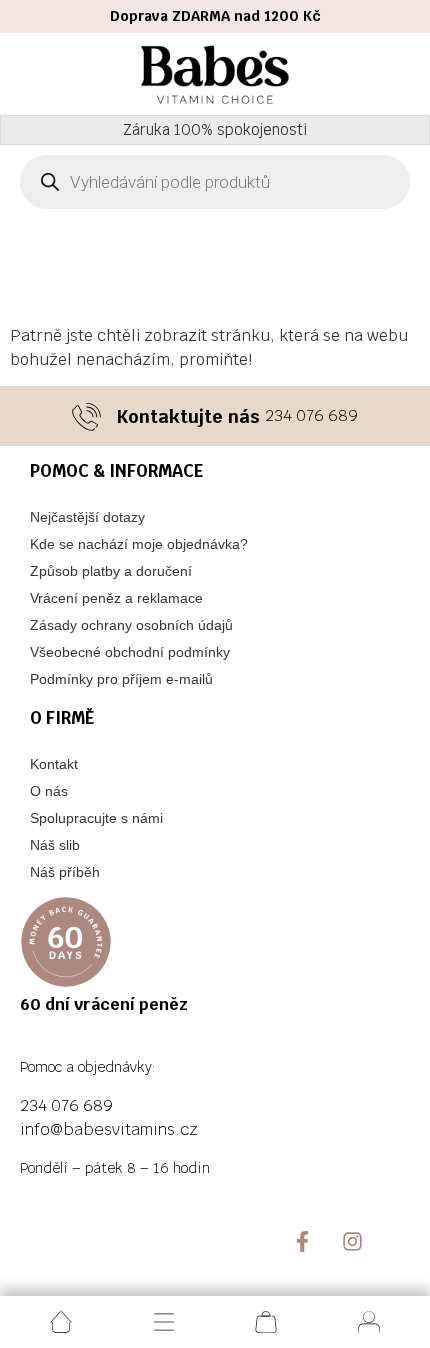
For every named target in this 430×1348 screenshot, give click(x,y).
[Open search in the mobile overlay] (215, 182)
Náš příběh (65, 872)
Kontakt (54, 764)
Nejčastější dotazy (87, 517)
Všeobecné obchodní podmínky (130, 652)
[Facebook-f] (302, 1241)
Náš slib (55, 845)
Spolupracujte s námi (96, 818)
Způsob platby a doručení (111, 571)
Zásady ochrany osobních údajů (131, 625)
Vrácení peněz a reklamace (116, 598)
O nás (49, 791)
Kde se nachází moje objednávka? (139, 544)
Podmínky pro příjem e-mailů (121, 679)
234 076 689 (311, 415)
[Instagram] (352, 1241)
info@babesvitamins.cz (109, 1129)
